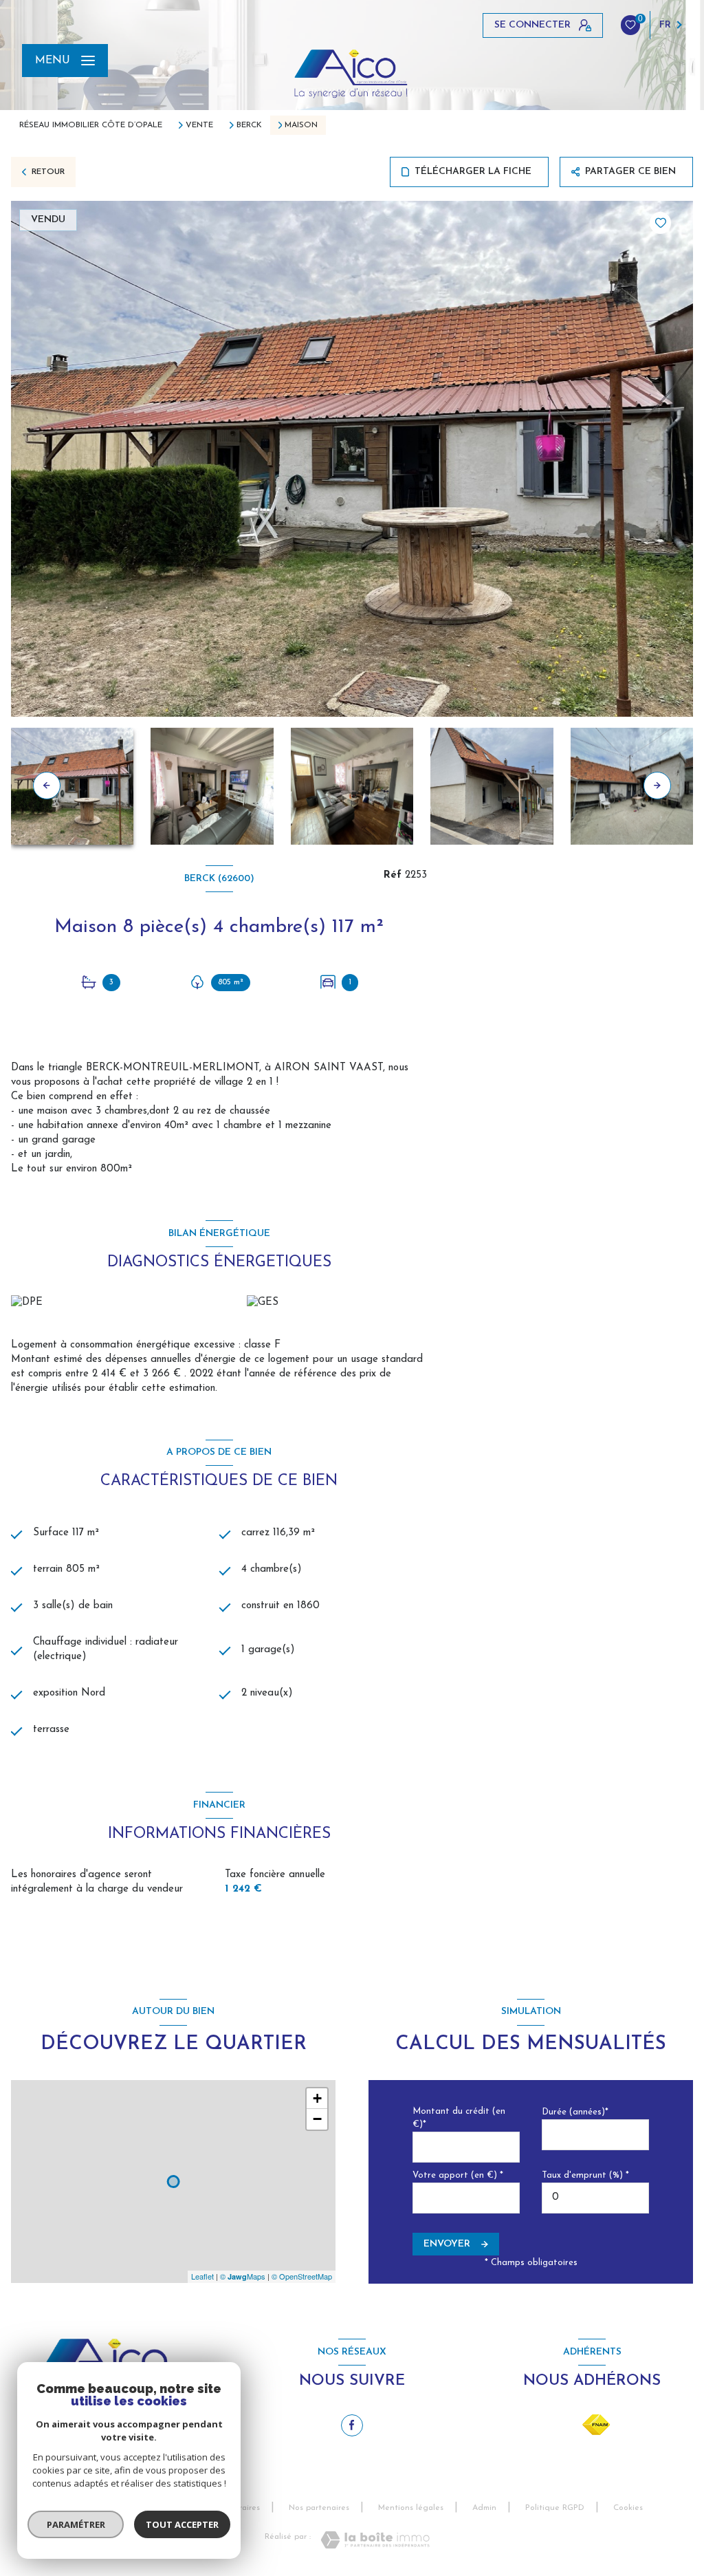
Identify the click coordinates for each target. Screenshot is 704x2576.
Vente (199, 125)
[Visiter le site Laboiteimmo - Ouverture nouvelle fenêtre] (375, 2540)
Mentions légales (411, 2508)
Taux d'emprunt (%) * (585, 2175)
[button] (657, 786)
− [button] (317, 2119)
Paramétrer (76, 2524)
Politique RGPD (555, 2508)
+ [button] (317, 2098)
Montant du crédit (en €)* (459, 2118)
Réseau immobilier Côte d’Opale (91, 125)
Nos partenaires (319, 2508)
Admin (484, 2508)
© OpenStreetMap (302, 2276)
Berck (249, 125)
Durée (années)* (575, 2112)
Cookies (628, 2508)
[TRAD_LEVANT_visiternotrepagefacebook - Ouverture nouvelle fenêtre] (352, 2425)
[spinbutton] (595, 2198)
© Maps (243, 2276)
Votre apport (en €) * (458, 2175)
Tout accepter (182, 2524)
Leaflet (202, 2276)
